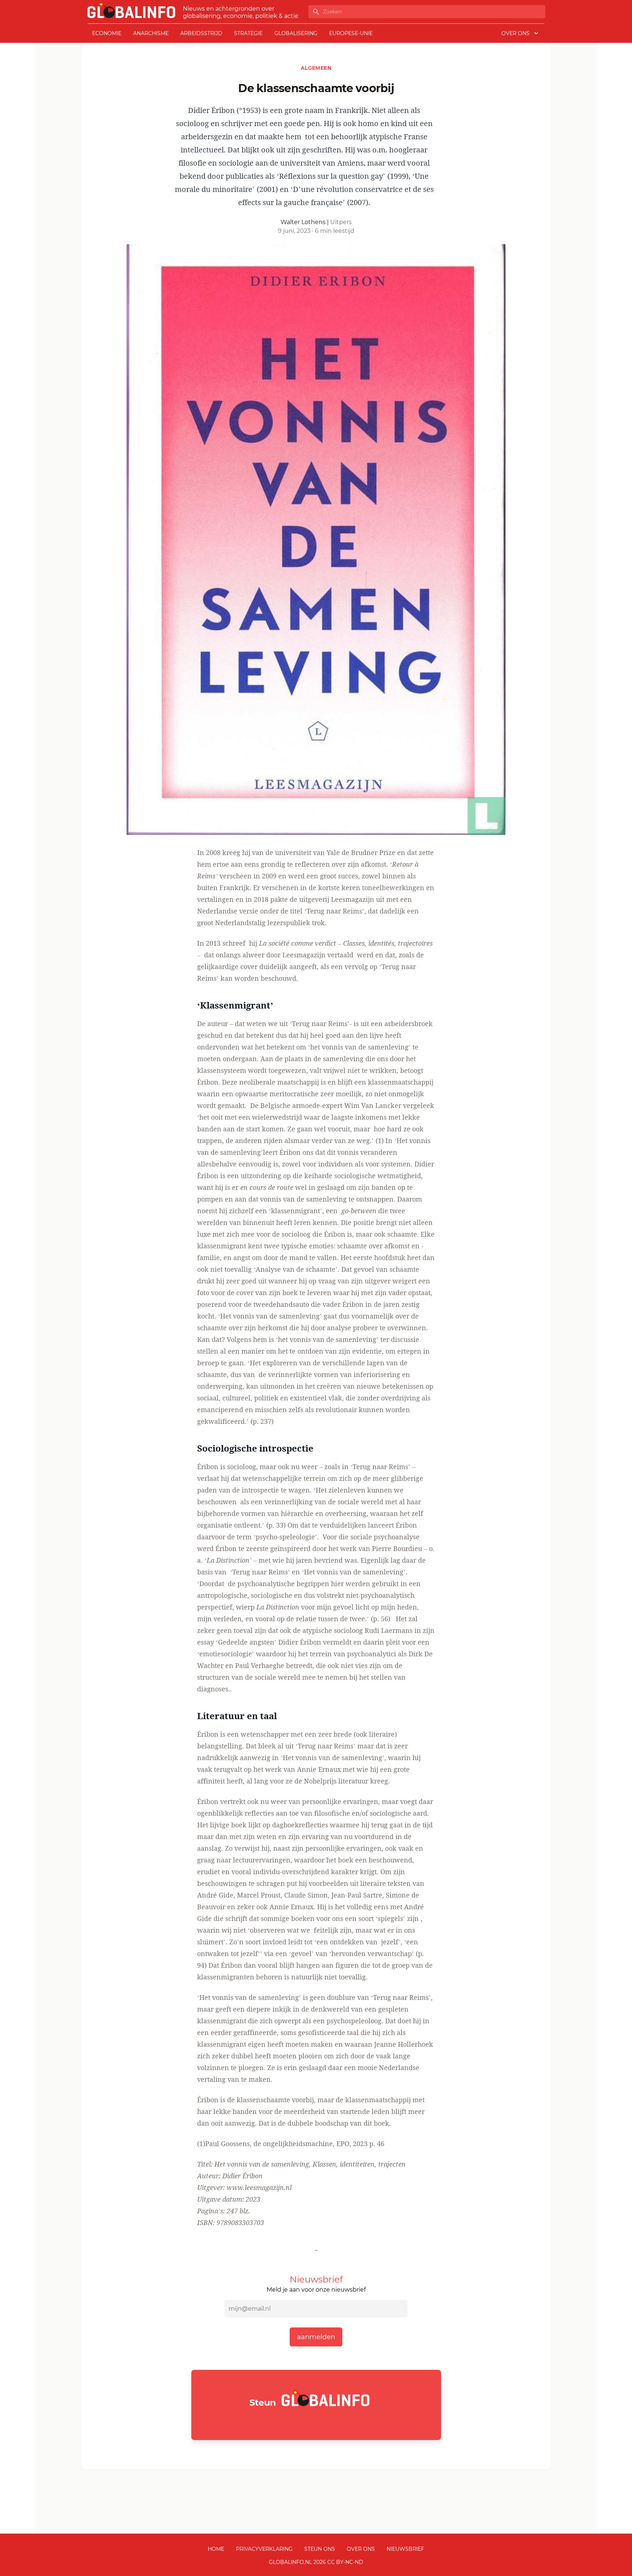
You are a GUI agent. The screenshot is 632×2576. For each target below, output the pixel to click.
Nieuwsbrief (405, 2549)
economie (107, 33)
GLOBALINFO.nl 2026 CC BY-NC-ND (316, 2562)
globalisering (296, 33)
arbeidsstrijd (201, 33)
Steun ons (320, 2549)
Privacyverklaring (264, 2549)
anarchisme (151, 33)
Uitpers (341, 222)
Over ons (361, 2549)
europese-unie (351, 33)
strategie (248, 33)
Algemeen (316, 68)
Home (216, 2549)
